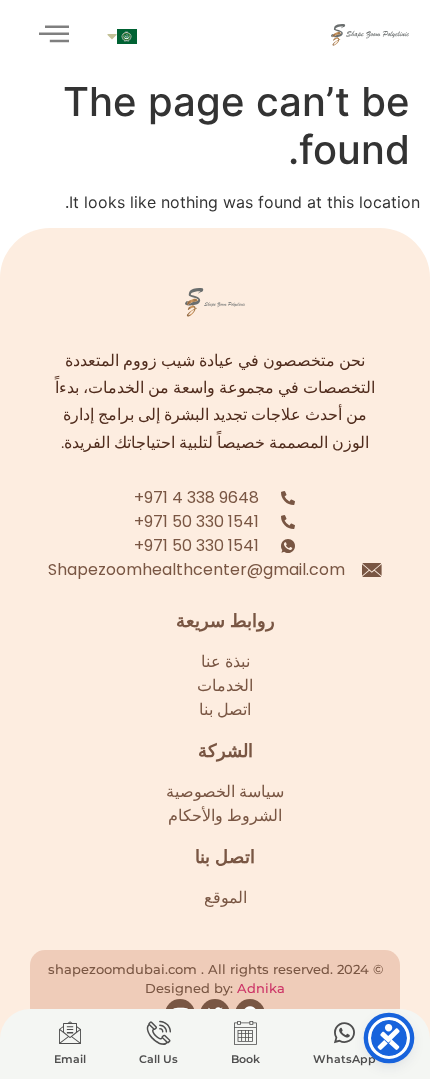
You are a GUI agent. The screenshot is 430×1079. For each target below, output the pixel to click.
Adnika (261, 988)
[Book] (245, 1033)
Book (245, 1059)
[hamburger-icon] (54, 35)
